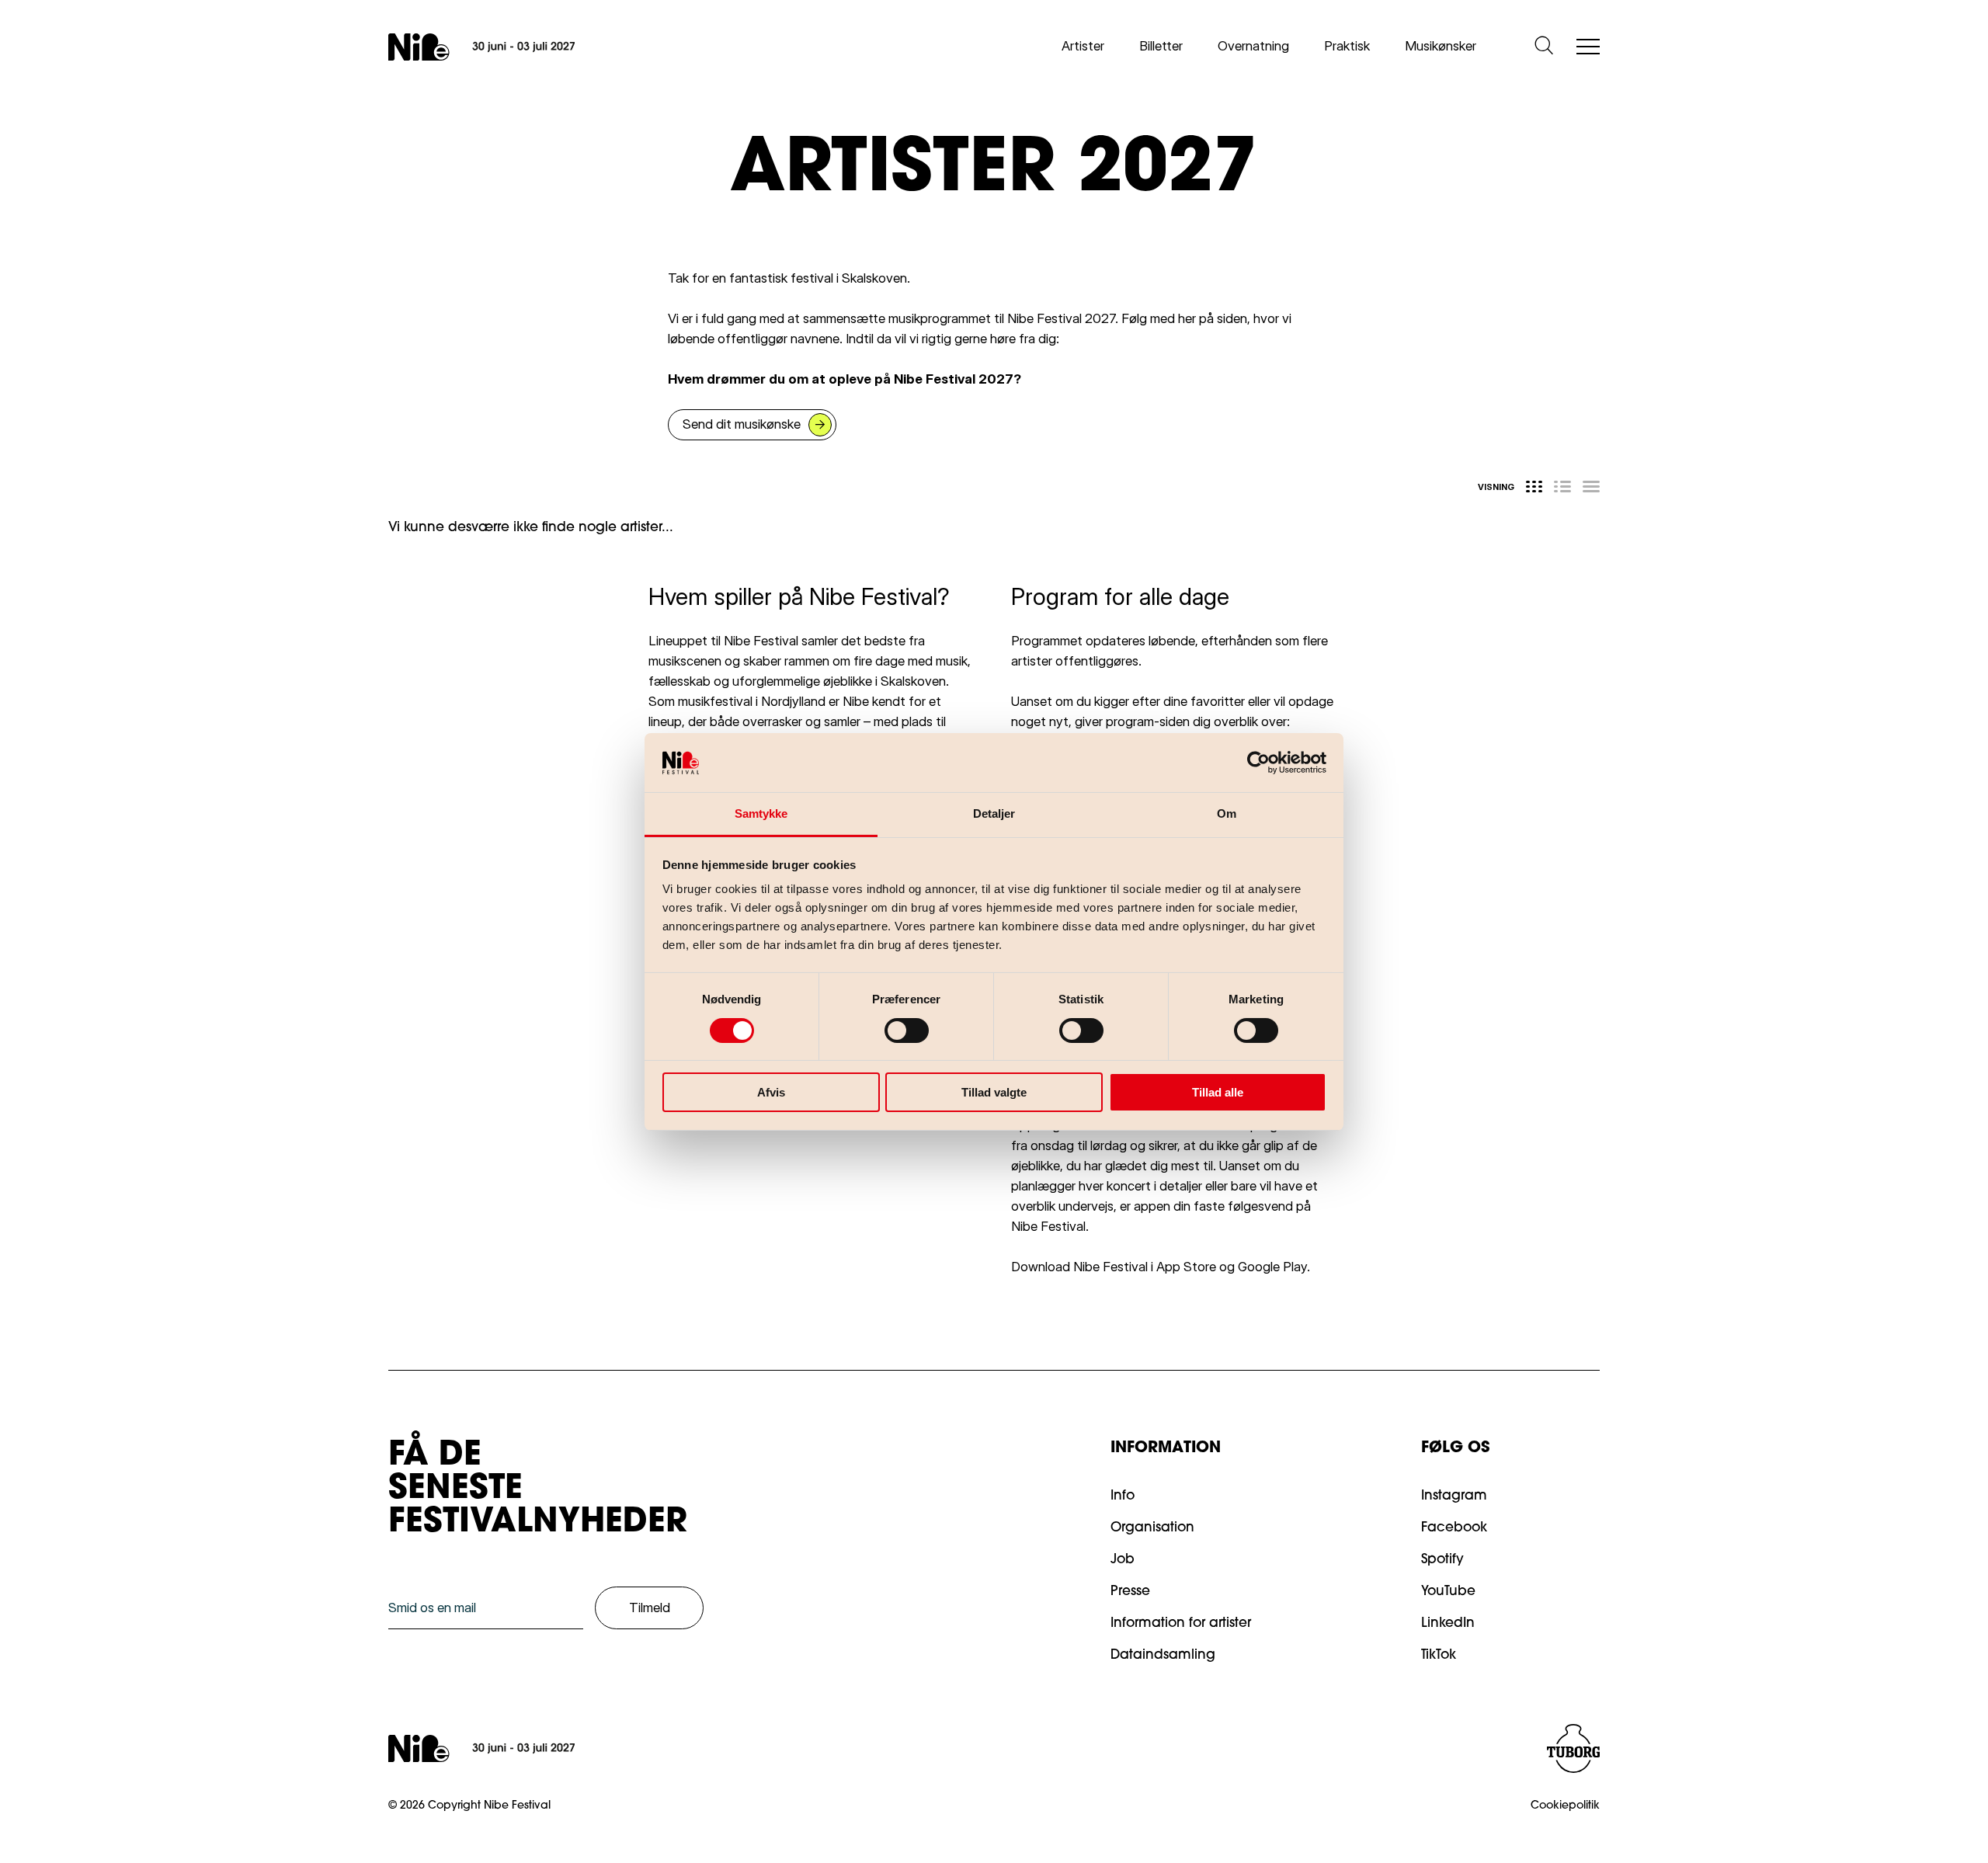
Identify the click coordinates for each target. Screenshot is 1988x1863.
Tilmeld (650, 1608)
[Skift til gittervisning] (1534, 487)
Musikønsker (1441, 46)
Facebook (1454, 1528)
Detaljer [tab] (994, 813)
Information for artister (1181, 1623)
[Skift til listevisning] (1562, 487)
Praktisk (1347, 46)
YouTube (1448, 1592)
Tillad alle (1218, 1092)
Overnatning (1253, 46)
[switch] (894, 1027)
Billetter (1161, 46)
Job (1123, 1560)
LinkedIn (1448, 1623)
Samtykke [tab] (761, 813)
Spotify (1442, 1560)
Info (1123, 1496)
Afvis (771, 1092)
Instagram (1454, 1496)
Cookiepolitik (1565, 1806)
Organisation (1152, 1528)
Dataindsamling (1163, 1655)
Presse (1130, 1592)
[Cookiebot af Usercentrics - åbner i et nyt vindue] (1258, 763)
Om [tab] (1227, 813)
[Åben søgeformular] (1544, 47)
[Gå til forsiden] (481, 47)
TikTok (1439, 1655)
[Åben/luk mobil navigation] (1588, 48)
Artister (1083, 46)
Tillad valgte (994, 1092)
